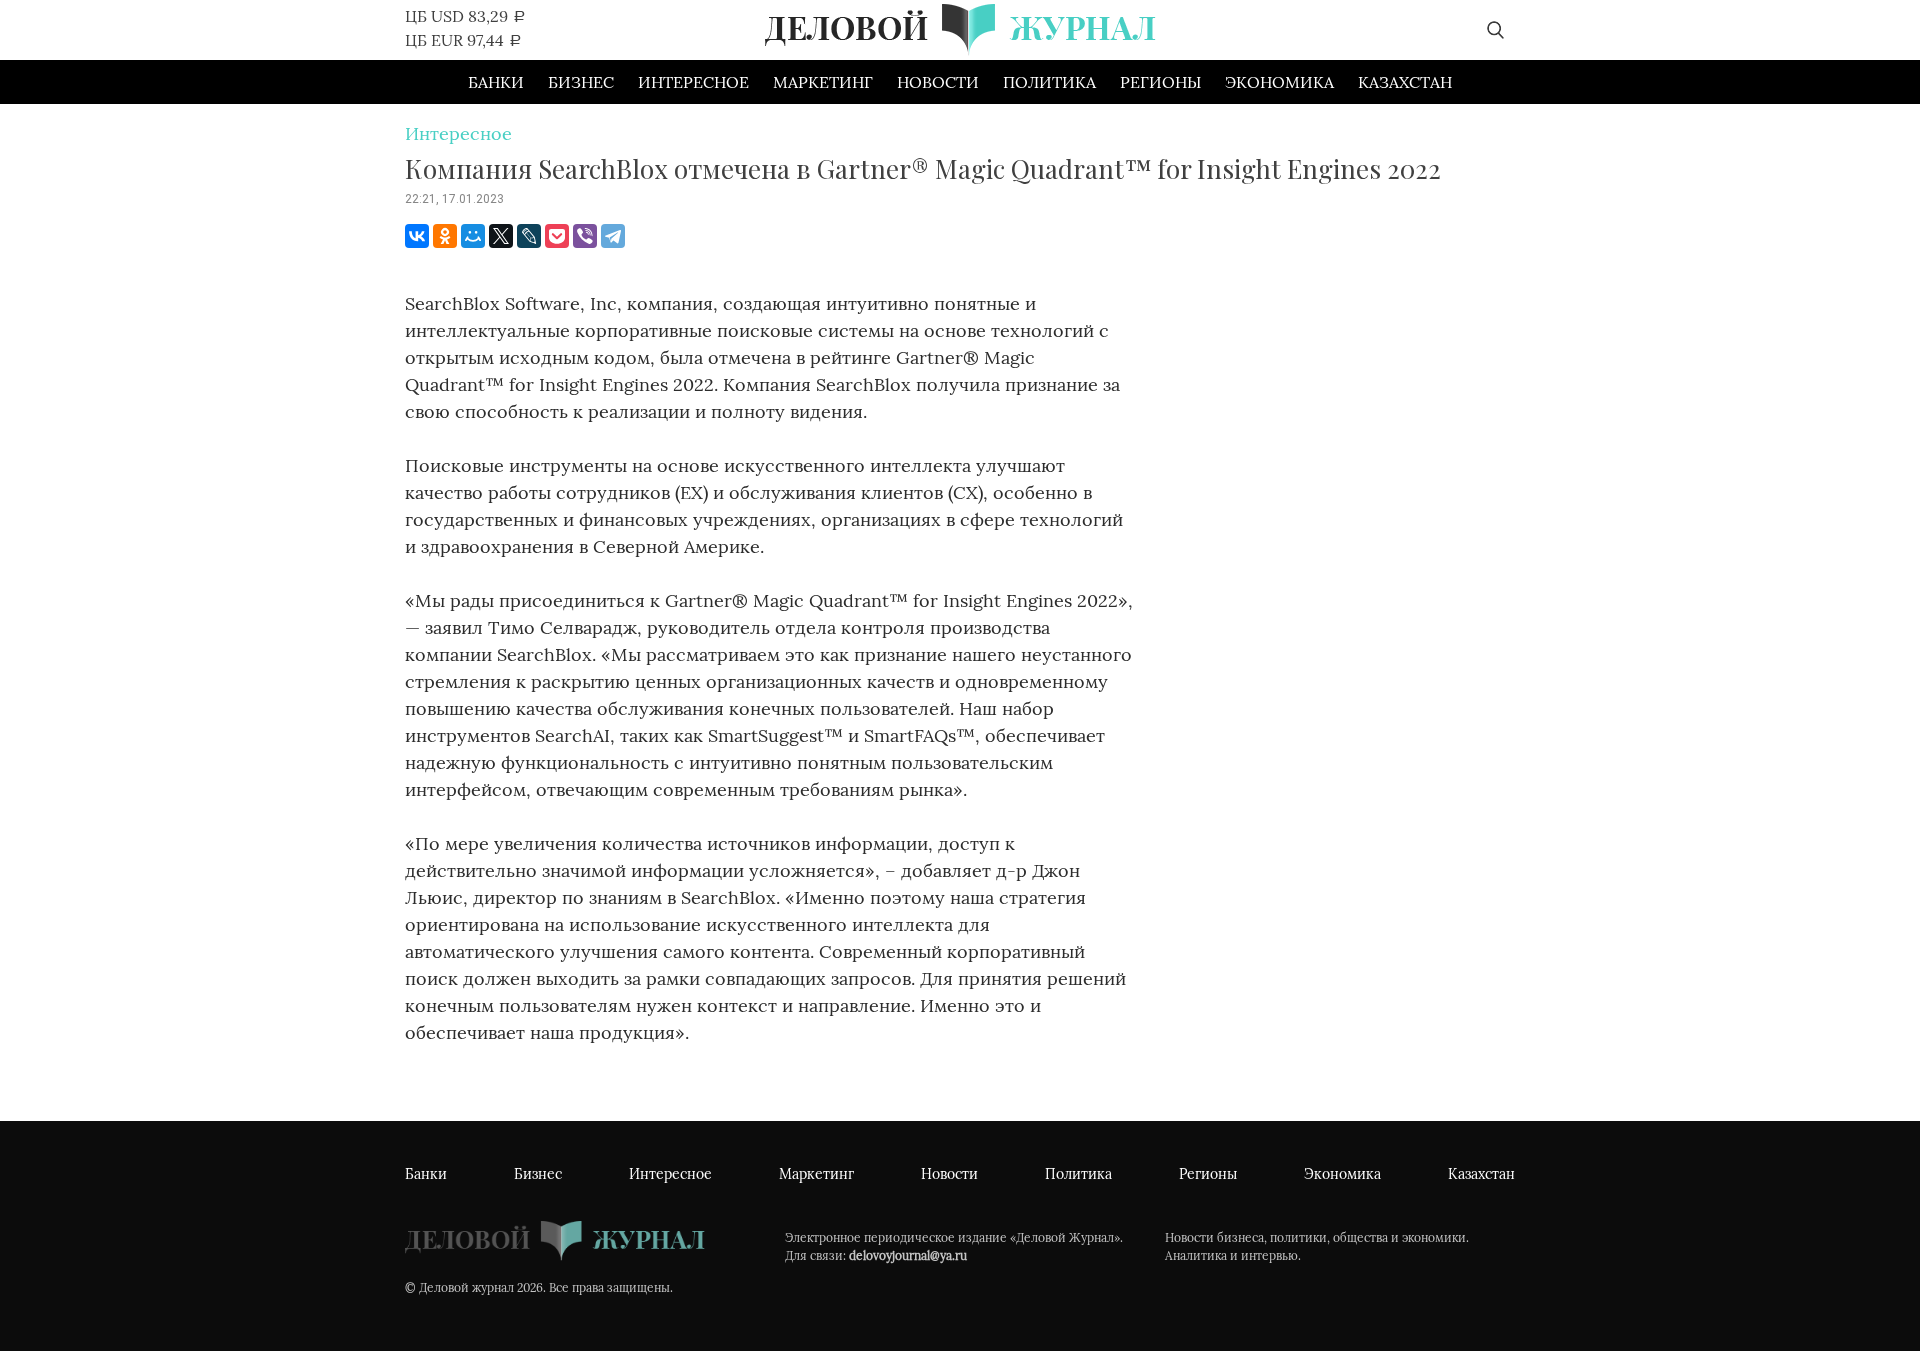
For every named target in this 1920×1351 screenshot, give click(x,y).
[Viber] (585, 236)
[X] (501, 236)
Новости (938, 82)
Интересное (693, 82)
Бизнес (581, 82)
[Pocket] (557, 236)
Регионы (1160, 82)
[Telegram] (613, 236)
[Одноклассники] (445, 236)
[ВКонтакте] (417, 236)
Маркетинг (823, 82)
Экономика (1279, 82)
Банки (496, 82)
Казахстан (1405, 82)
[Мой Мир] (473, 236)
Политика (1049, 82)
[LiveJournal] (529, 236)
